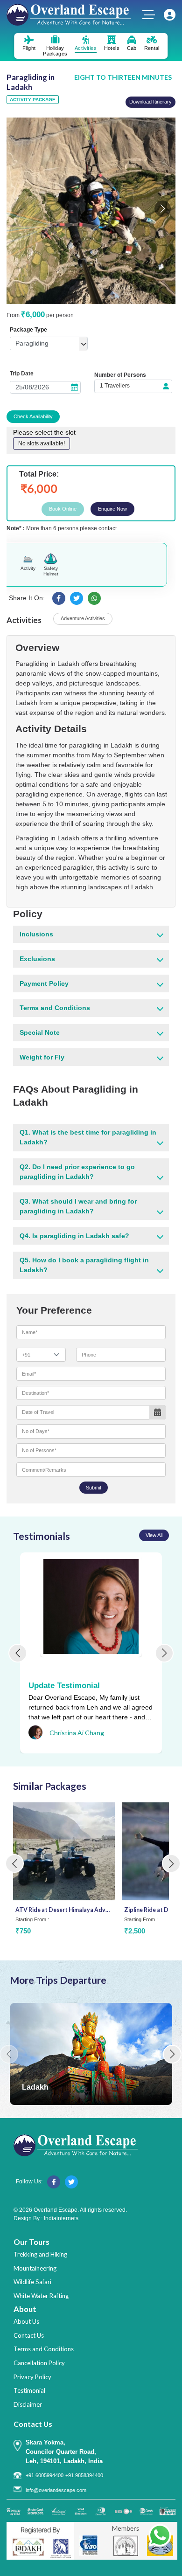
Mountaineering (35, 2268)
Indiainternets (61, 2218)
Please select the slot (44, 432)
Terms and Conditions (44, 2349)
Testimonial (29, 2390)
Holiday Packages (55, 51)
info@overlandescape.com (56, 2490)
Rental (152, 48)
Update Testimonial (64, 1686)
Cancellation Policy (39, 2363)
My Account (170, 15)
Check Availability (33, 416)
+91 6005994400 (45, 2475)
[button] (163, 209)
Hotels (112, 48)
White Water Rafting (41, 2296)
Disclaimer (28, 2404)
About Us (26, 2321)
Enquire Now (112, 509)
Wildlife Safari (32, 2282)
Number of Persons (120, 375)
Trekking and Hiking (40, 2254)
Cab (132, 48)
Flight (29, 48)
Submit (94, 1488)
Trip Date (22, 374)
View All (154, 1535)
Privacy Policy (32, 2377)
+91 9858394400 (84, 2475)
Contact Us (29, 2335)
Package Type (28, 330)
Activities (86, 48)
